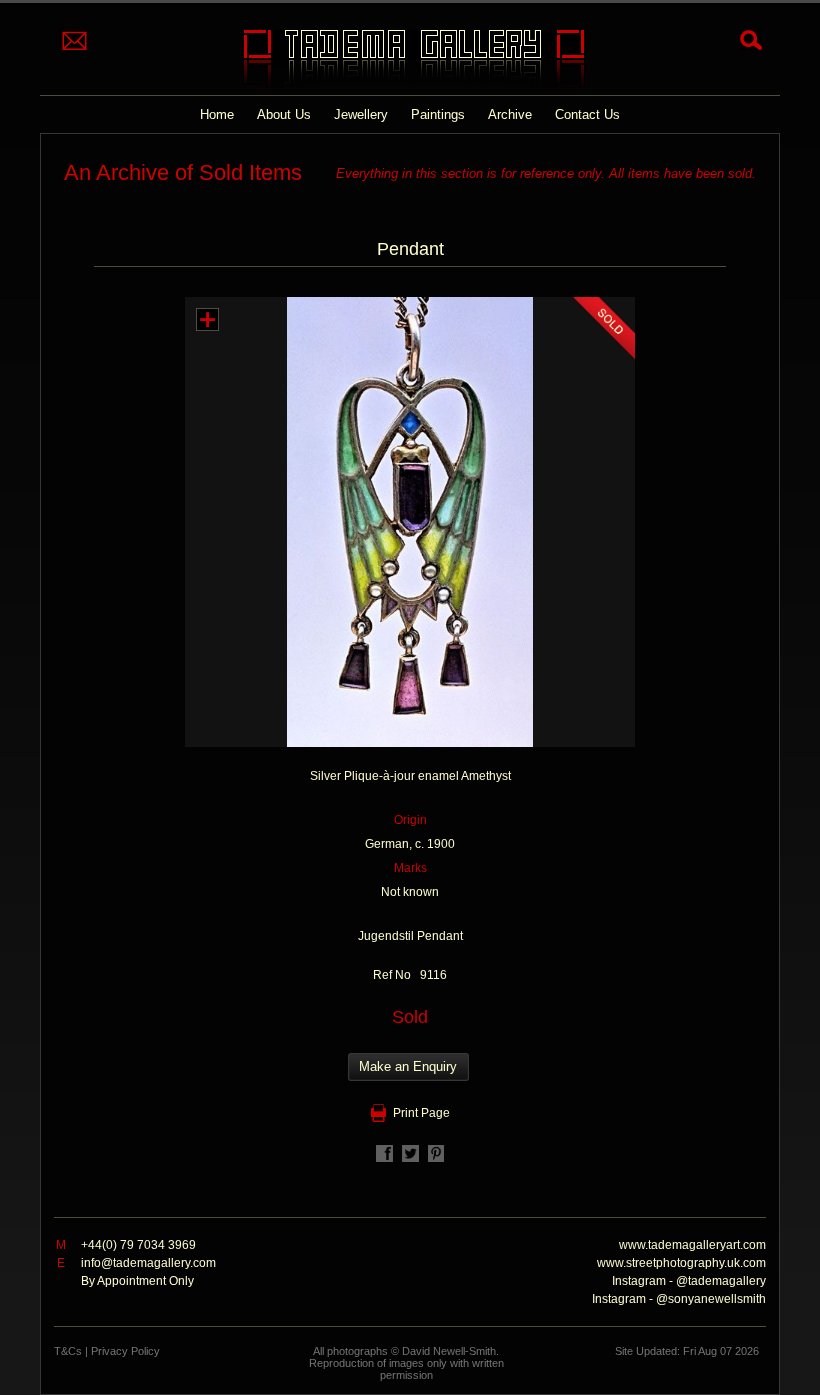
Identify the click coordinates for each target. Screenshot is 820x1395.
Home (217, 114)
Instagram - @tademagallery (689, 1281)
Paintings (438, 114)
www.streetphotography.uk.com (681, 1263)
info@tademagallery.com (148, 1263)
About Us (284, 114)
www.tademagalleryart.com (692, 1245)
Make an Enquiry (408, 1066)
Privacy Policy (125, 1351)
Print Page (421, 1113)
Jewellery (361, 114)
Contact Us (587, 114)
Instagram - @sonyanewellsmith (679, 1299)
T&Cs (68, 1351)
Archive (510, 114)
